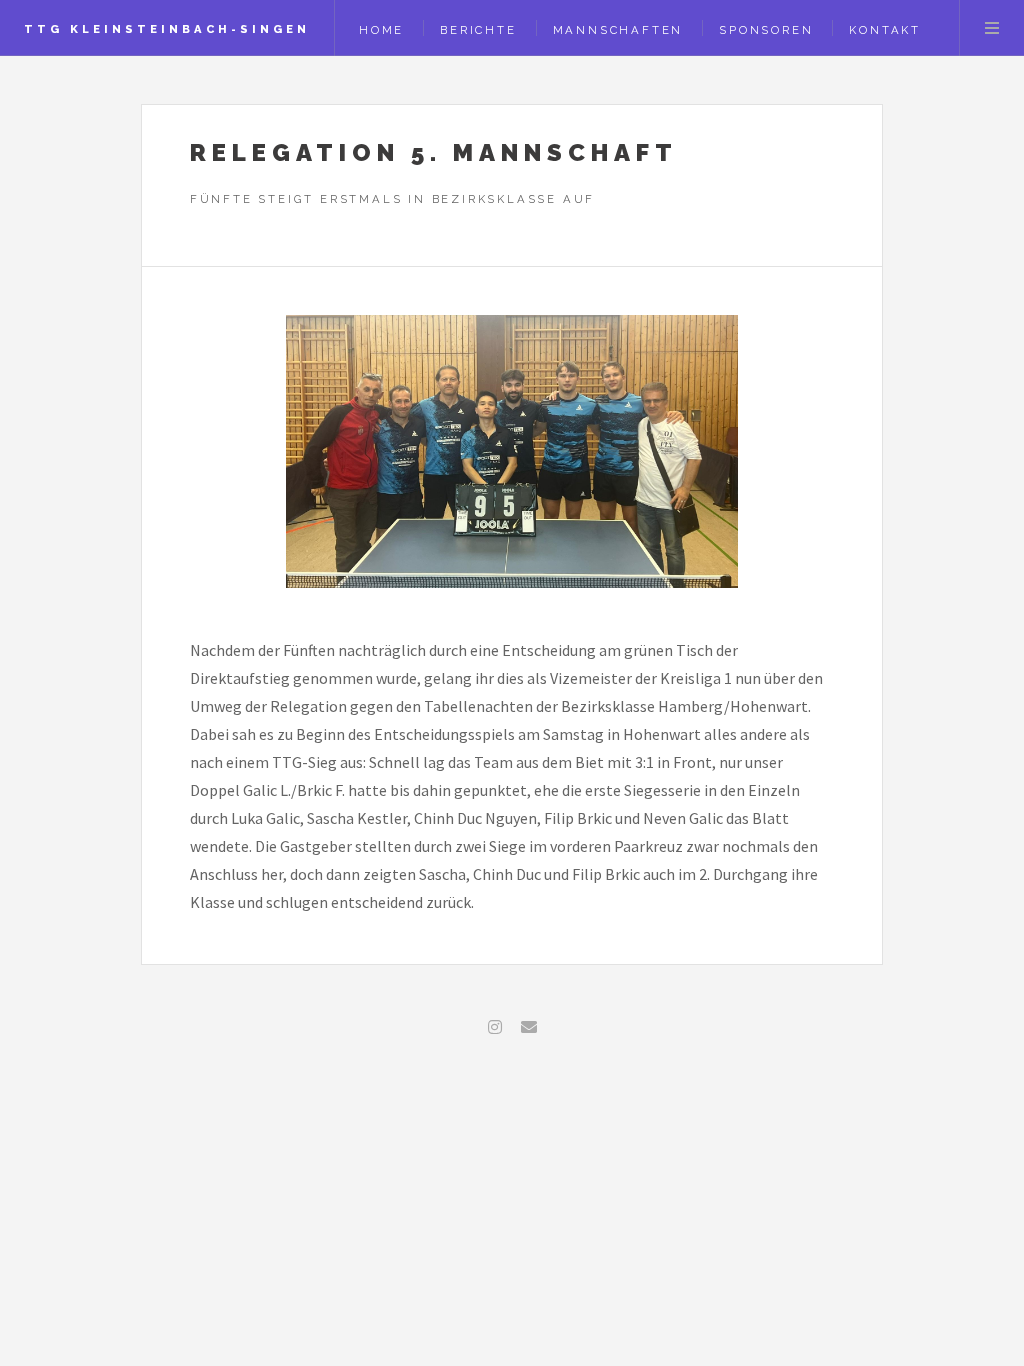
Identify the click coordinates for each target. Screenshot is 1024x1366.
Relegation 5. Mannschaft (434, 152)
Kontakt (885, 30)
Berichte (478, 30)
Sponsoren (766, 30)
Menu (992, 28)
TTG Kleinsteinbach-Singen (167, 29)
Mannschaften (618, 30)
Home (381, 30)
